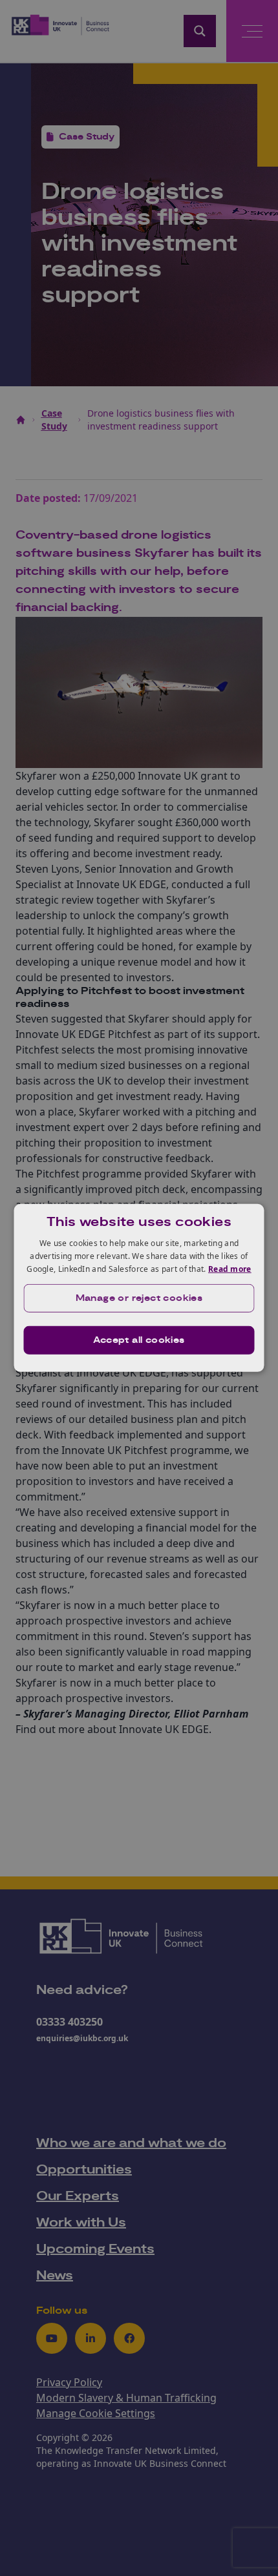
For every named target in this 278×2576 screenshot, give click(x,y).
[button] (139, 1298)
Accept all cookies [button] (139, 1340)
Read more (230, 1268)
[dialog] (139, 1288)
